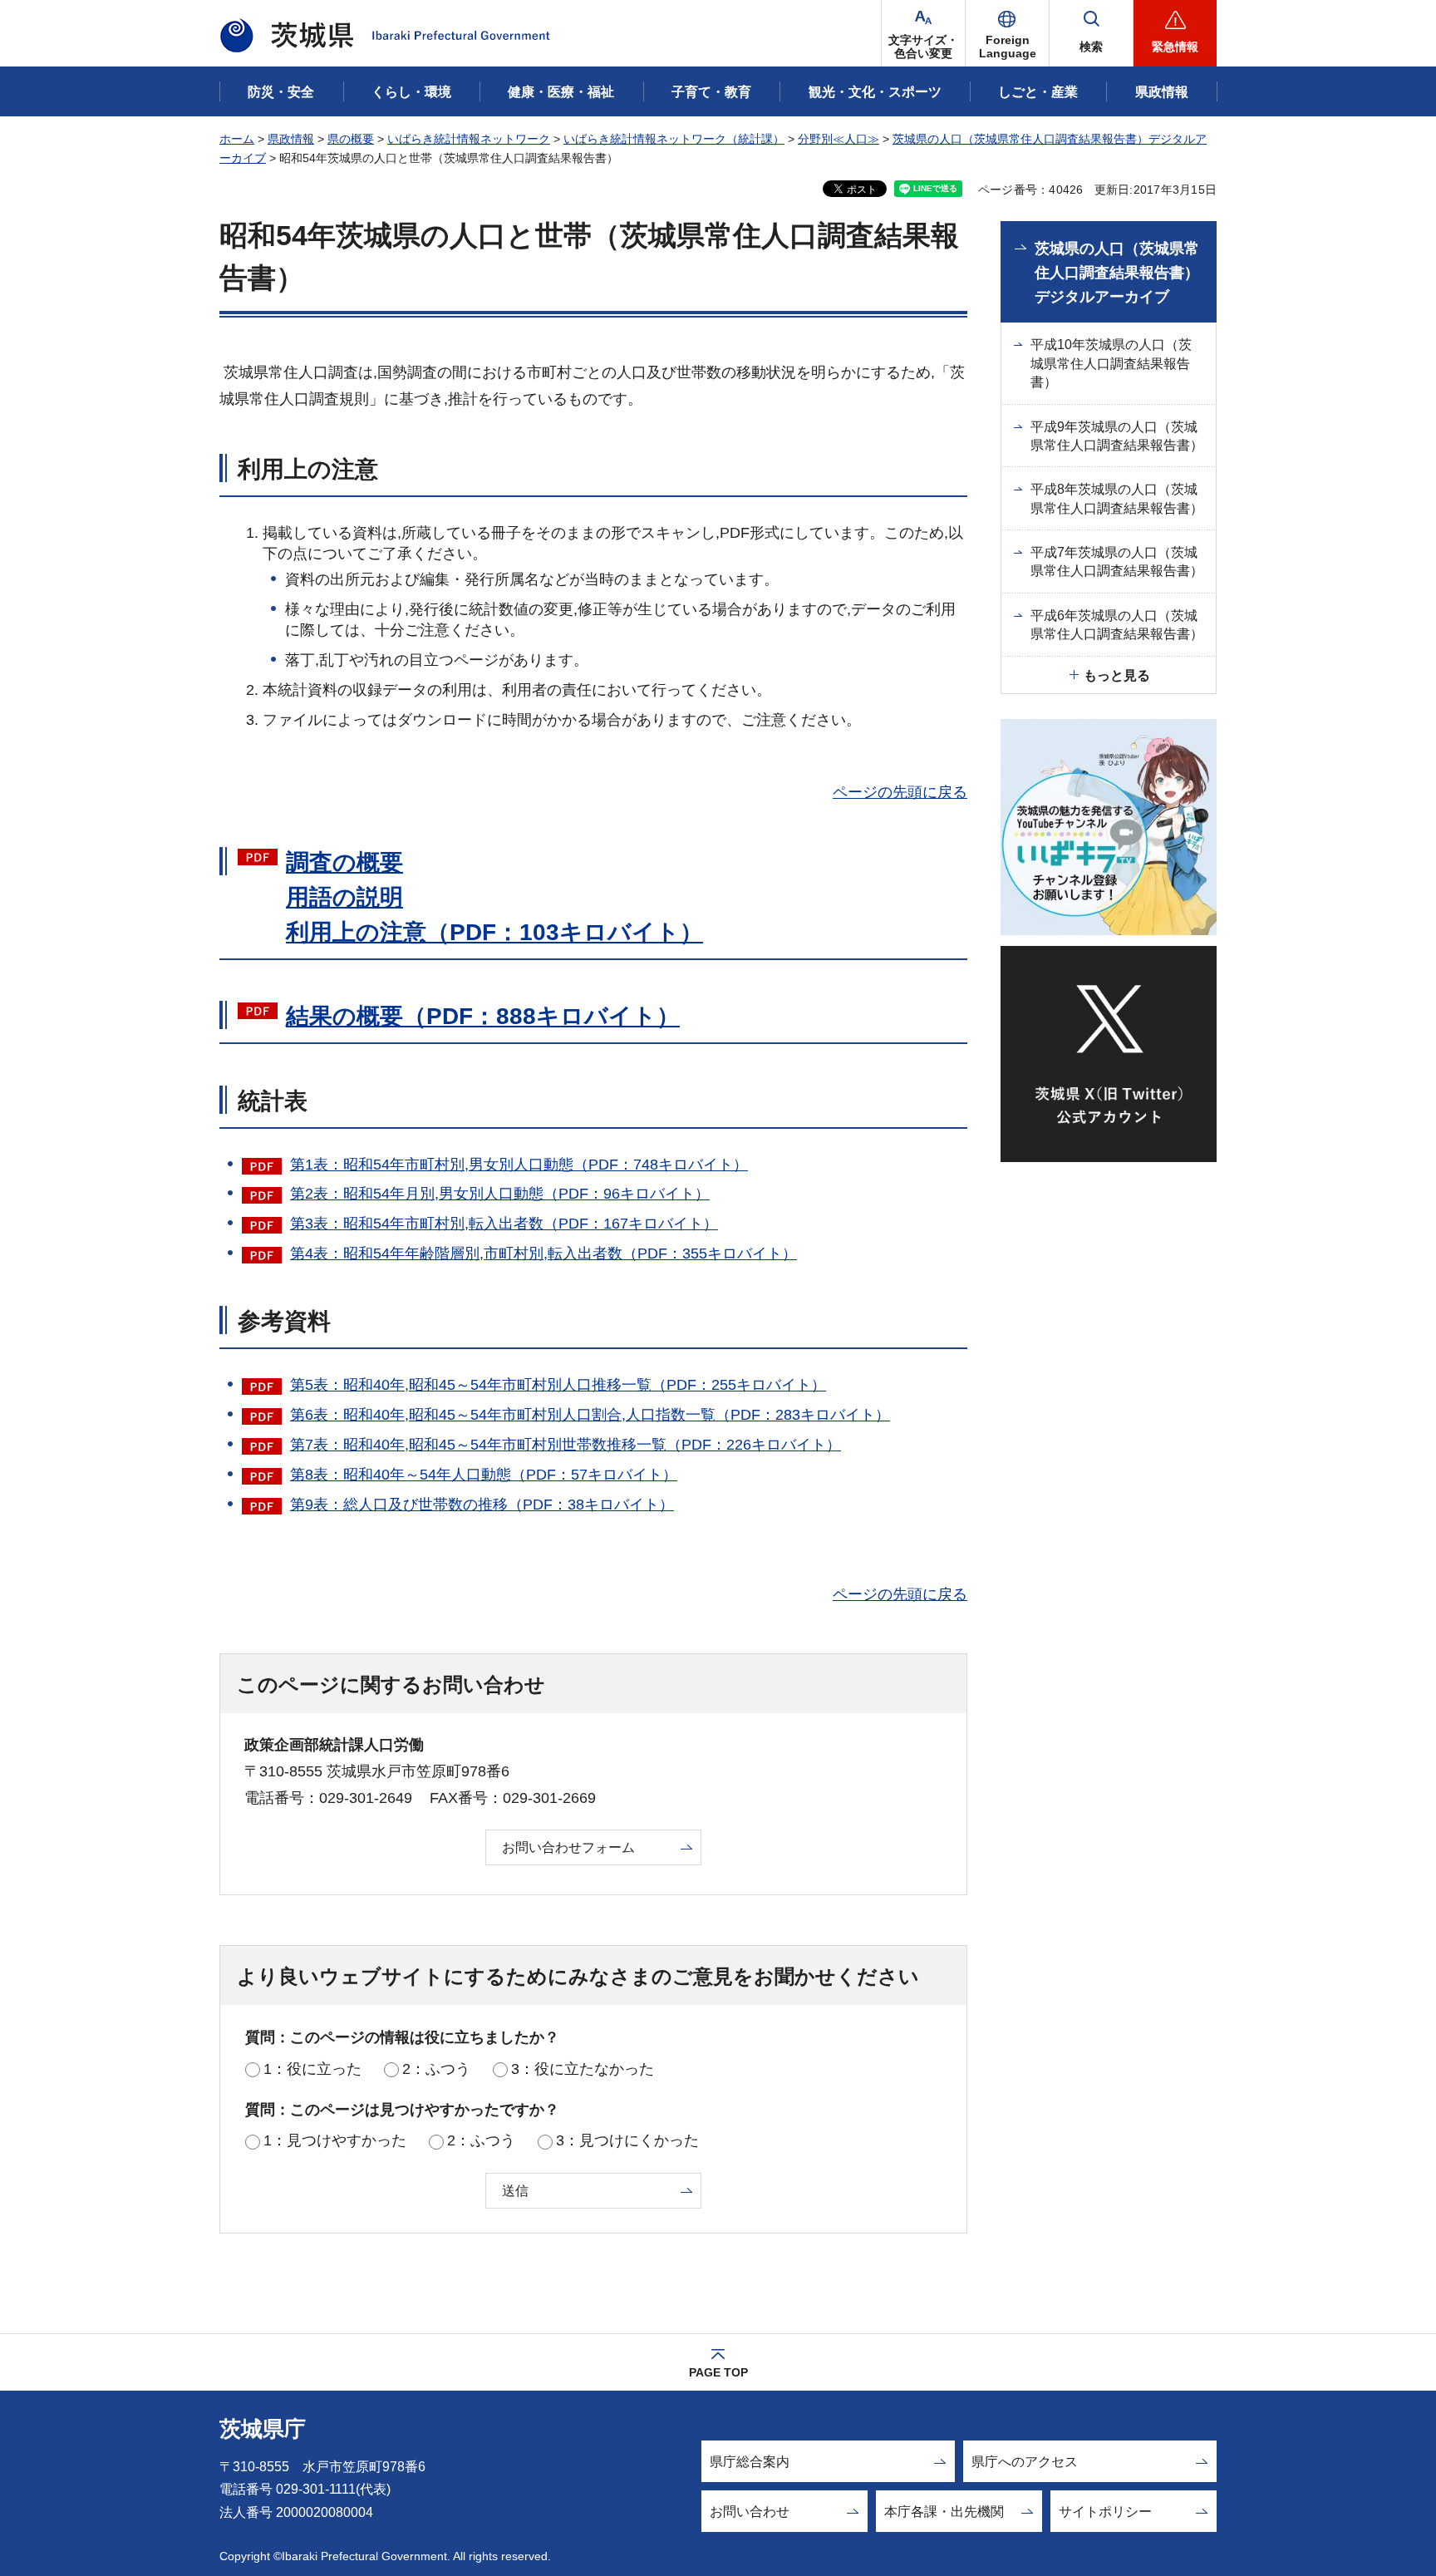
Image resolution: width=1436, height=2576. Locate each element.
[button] (1007, 33)
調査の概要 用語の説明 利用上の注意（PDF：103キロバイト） (494, 897)
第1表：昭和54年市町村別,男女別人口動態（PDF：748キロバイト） (519, 1165)
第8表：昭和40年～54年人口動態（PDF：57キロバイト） (484, 1475)
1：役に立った (312, 2069)
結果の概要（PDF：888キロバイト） (483, 1016)
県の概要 (351, 139)
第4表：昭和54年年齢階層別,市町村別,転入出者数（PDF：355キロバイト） (543, 1254)
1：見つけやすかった (335, 2140)
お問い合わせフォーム (568, 1847)
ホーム (237, 139)
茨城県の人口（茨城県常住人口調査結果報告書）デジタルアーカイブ (1117, 273)
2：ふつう (436, 2069)
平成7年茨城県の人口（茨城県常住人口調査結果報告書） (1117, 561)
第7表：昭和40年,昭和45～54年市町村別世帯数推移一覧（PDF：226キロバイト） (566, 1445)
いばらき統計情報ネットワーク (469, 139)
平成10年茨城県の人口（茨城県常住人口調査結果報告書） (1111, 363)
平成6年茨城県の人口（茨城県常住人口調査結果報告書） (1117, 625)
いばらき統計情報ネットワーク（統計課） (674, 139)
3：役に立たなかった (583, 2069)
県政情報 (291, 139)
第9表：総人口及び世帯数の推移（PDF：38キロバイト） (482, 1505)
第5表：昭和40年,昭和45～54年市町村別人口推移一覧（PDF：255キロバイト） (558, 1385)
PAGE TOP (718, 2372)
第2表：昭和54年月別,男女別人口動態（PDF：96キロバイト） (500, 1194)
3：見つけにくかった (627, 2140)
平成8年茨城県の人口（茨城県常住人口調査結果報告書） (1117, 498)
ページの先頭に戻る (900, 792)
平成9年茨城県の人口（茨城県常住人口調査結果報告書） (1117, 436)
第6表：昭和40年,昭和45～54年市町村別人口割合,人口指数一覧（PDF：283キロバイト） (590, 1415)
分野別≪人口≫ (838, 139)
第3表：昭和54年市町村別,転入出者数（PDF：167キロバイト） (504, 1224)
